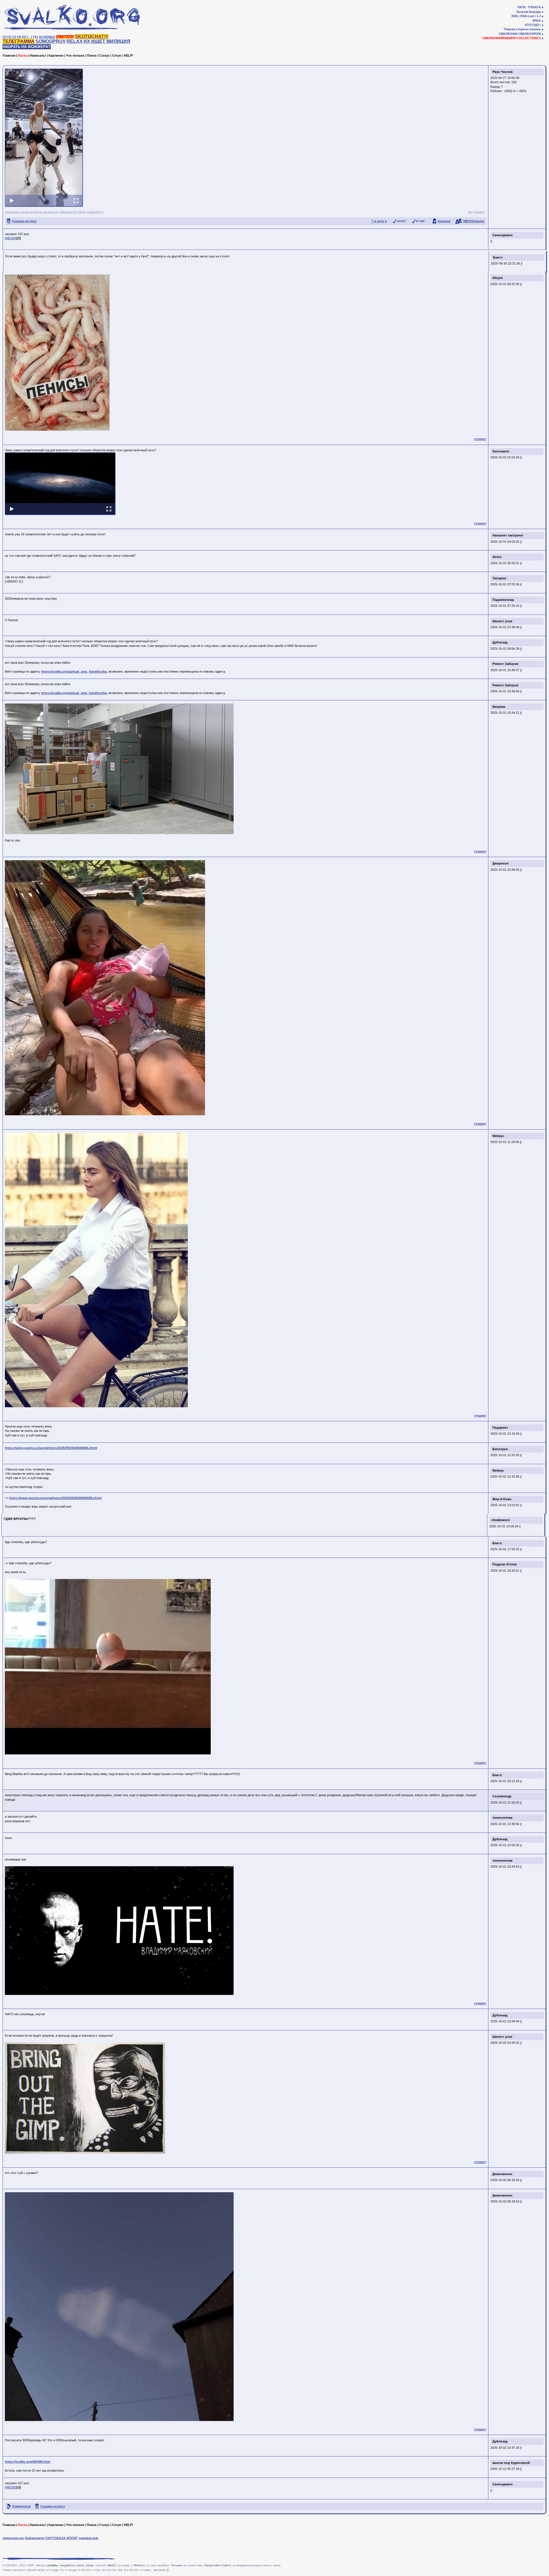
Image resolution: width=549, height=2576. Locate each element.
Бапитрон (500, 1449)
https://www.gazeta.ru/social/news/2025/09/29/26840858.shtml (51, 1448)
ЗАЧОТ (401, 221)
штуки (25, 212)
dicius (497, 557)
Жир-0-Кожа (502, 1499)
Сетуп (117, 55)
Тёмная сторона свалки (522, 29)
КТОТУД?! (533, 25)
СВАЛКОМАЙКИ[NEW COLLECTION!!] (512, 38)
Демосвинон (502, 2174)
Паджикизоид (503, 600)
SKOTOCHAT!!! (92, 36)
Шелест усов (502, 621)
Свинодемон (503, 235)
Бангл (499, 256)
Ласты (23, 55)
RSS (515, 16)
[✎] (36, 37)
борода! (444, 221)
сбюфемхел (501, 1520)
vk (470, 212)
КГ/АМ (420, 221)
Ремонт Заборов (505, 664)
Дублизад (500, 642)
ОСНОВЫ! (47, 37)
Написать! (38, 55)
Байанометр (35, 2538)
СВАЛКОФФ (508, 34)
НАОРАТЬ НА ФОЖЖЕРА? (27, 47)
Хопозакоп (501, 451)
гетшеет (479, 212)
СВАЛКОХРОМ (529, 34)
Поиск (92, 55)
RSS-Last (527, 16)
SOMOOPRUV (51, 41)
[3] (14, 37)
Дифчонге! (69, 212)
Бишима (499, 707)
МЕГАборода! (474, 221)
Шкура (498, 278)
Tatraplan (499, 578)
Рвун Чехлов (503, 72)
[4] (19, 37)
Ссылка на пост (24, 221)
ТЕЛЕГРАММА (19, 41)
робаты (36, 212)
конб (82, 212)
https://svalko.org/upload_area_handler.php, (74, 671)
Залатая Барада (528, 12)
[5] (24, 37)
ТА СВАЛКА (65, 37)
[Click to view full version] (44, 138)
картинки (12, 212)
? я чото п (379, 221)
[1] (5, 37)
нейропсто (95, 212)
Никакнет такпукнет (508, 535)
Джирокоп (501, 863)
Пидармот (500, 1428)
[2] (9, 37)
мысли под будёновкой (511, 2463)
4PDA (537, 21)
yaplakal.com (88, 2538)
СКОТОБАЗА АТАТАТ (61, 2538)
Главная (9, 55)
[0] (7, 238)
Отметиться (21, 2506)
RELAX (75, 41)
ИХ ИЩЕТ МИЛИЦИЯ (107, 41)
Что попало (75, 55)
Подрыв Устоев (505, 1564)
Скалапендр (502, 1796)
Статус (104, 55)
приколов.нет (13, 2538)
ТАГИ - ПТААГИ (529, 7)
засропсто (51, 212)
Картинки (56, 55)
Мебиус (498, 1136)
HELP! (129, 55)
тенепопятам (502, 1818)
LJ (539, 16)
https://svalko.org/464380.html (28, 2462)
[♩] (30, 37)
